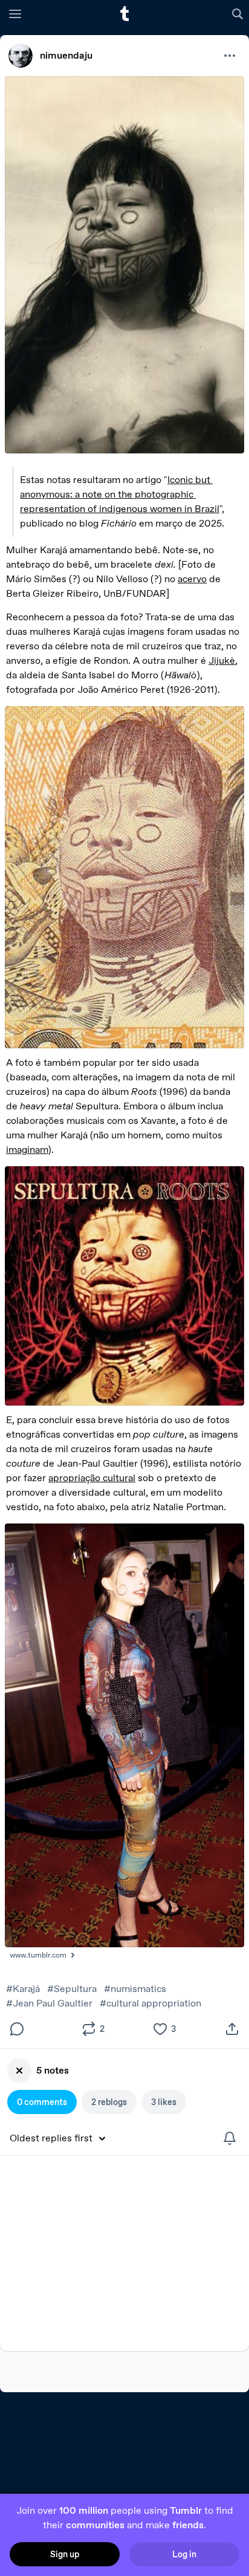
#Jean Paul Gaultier (49, 2003)
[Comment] (17, 2029)
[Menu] (15, 13)
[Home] (124, 14)
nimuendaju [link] (66, 55)
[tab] (42, 2102)
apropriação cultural (92, 1478)
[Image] (124, 265)
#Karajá (23, 1989)
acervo (192, 579)
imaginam (27, 1150)
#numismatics (135, 1989)
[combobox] (62, 2138)
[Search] (239, 13)
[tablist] (124, 2102)
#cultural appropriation (150, 2003)
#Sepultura (72, 1989)
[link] (21, 56)
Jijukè (222, 660)
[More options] (230, 56)
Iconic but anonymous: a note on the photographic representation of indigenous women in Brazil (120, 494)
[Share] (232, 2029)
